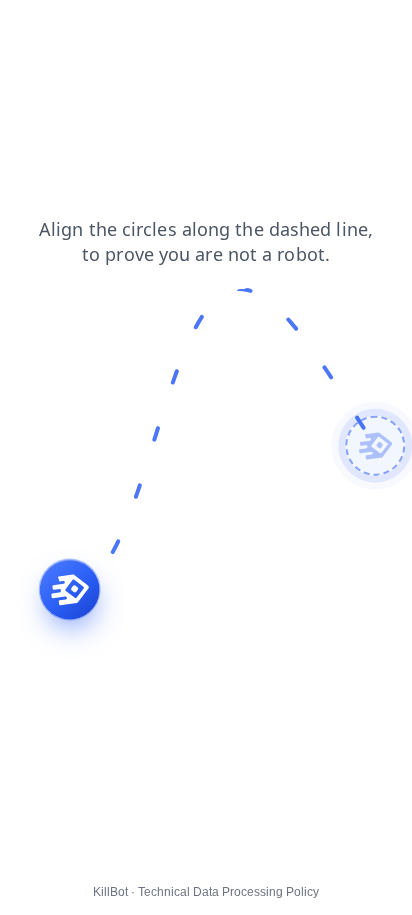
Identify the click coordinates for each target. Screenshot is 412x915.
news (151, 29)
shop (207, 29)
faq (24, 29)
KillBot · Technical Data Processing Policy (206, 892)
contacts (84, 29)
